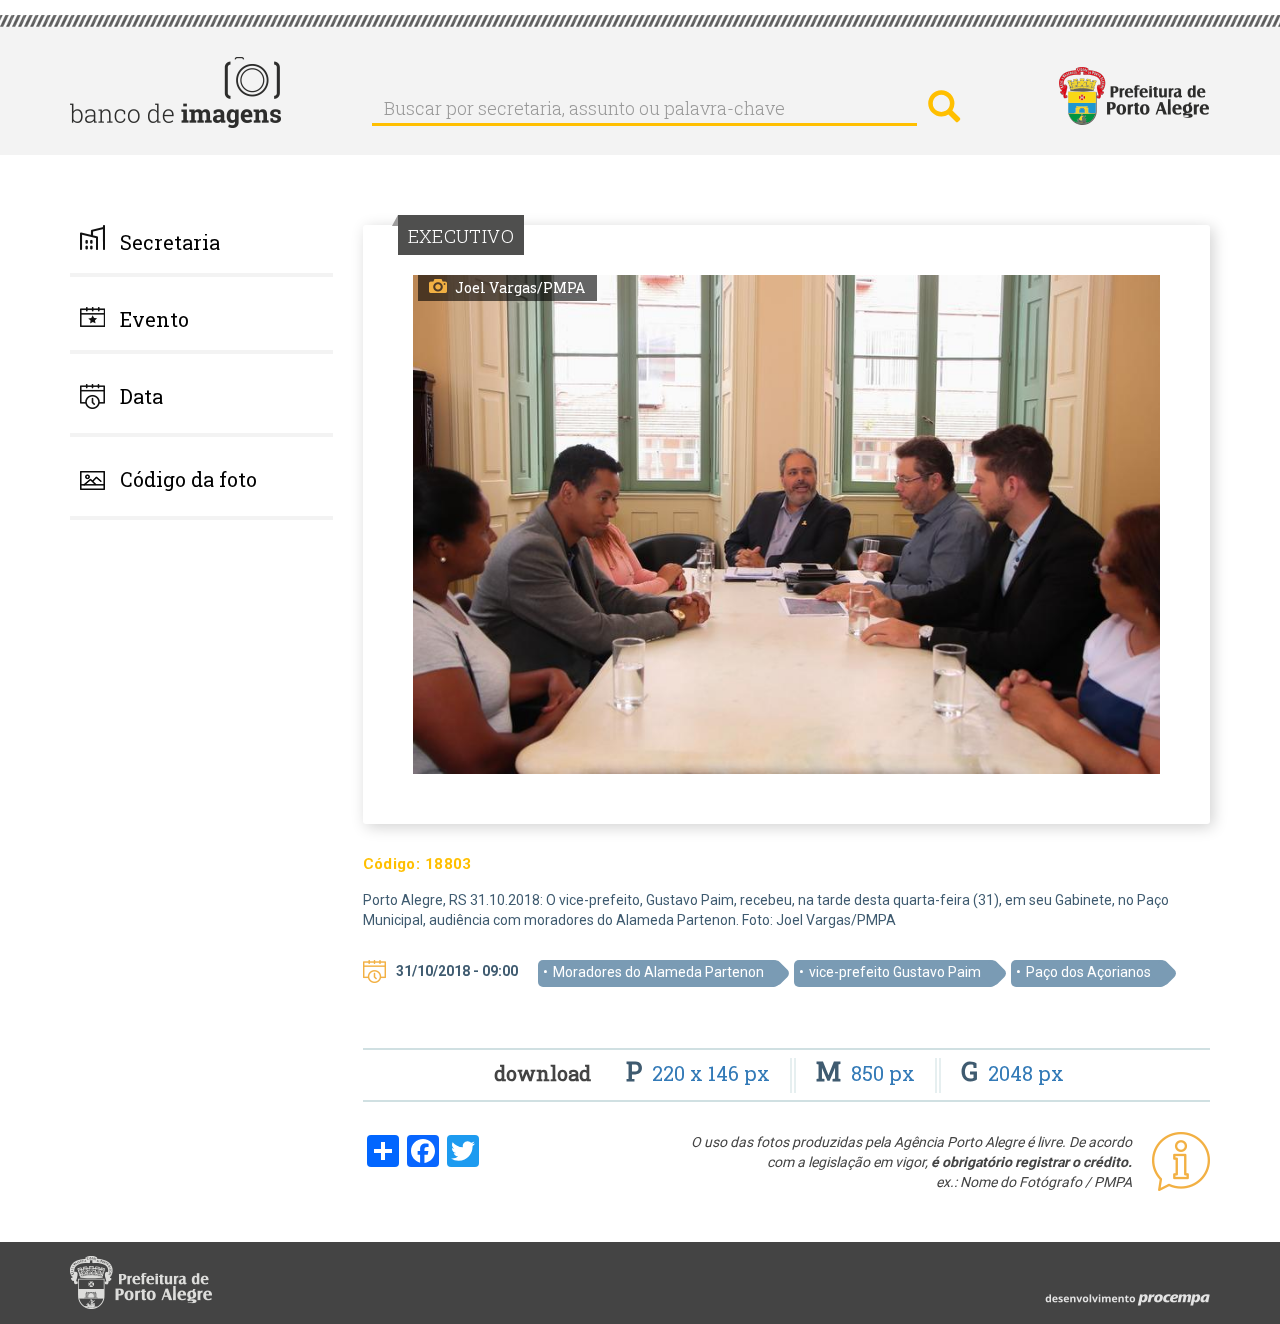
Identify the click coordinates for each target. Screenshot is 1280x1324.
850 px (868, 1073)
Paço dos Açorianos (1088, 972)
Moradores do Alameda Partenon (658, 972)
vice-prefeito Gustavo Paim (895, 972)
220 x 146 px (700, 1073)
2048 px (1012, 1073)
